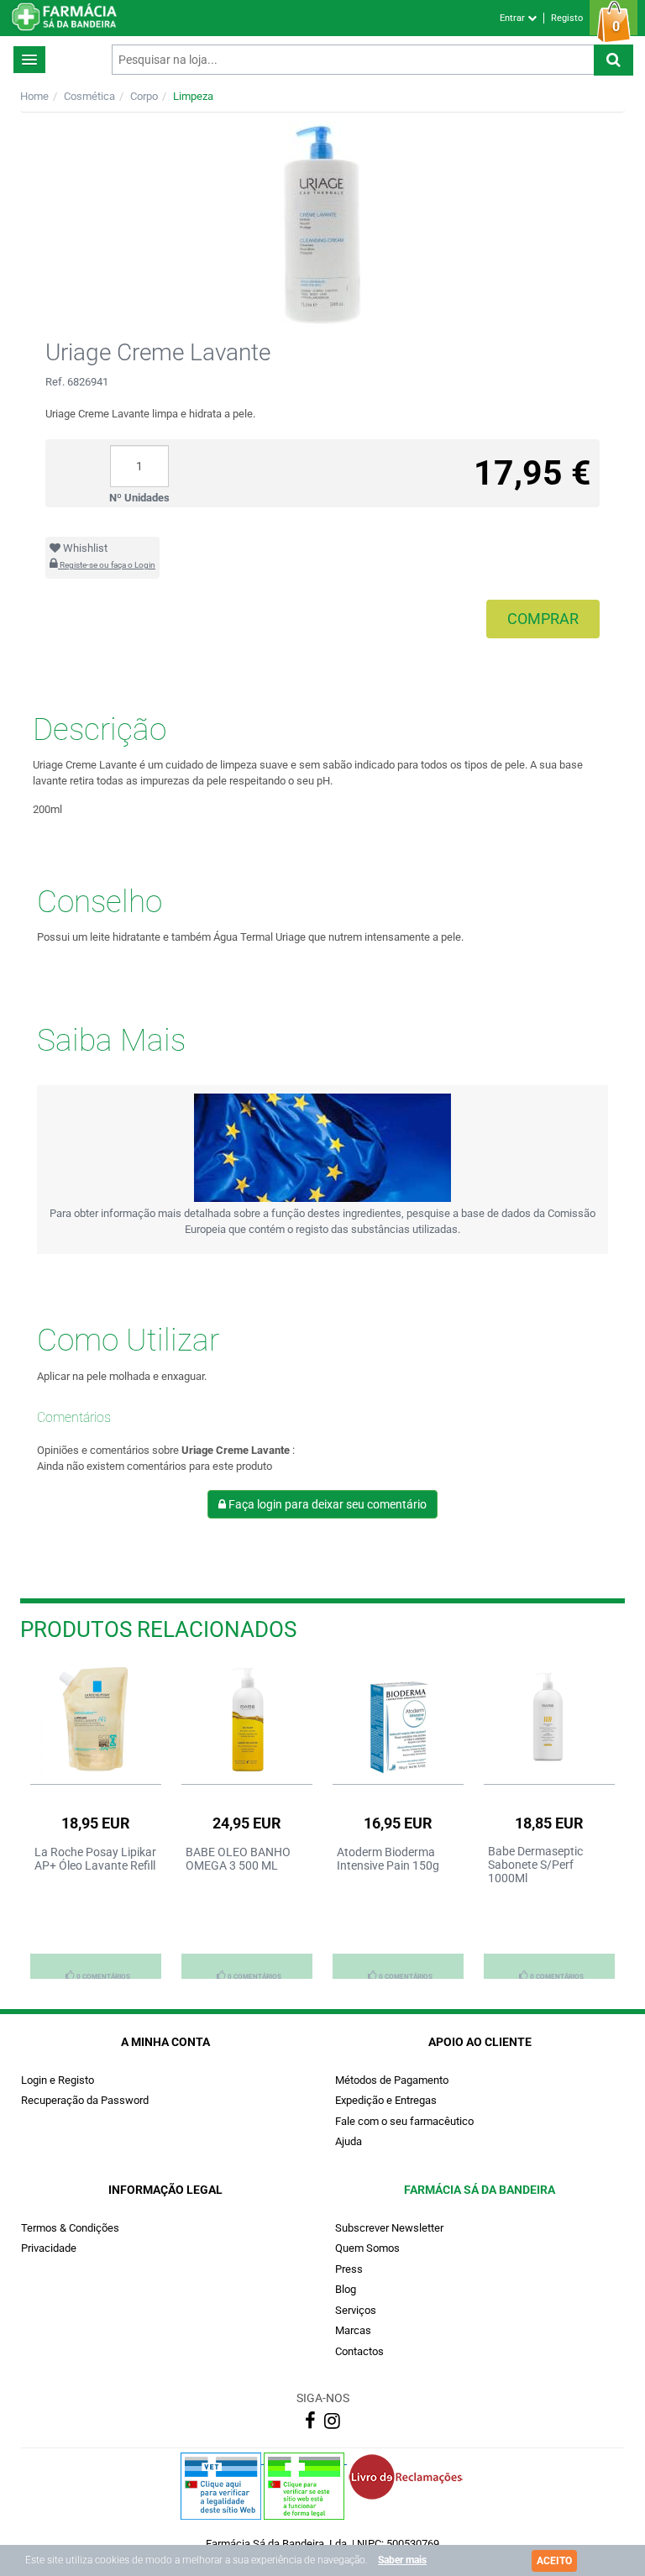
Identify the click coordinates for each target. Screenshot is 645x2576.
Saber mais (402, 2560)
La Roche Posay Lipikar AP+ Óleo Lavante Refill (95, 1859)
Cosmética (89, 96)
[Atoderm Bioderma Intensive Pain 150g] (398, 1719)
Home (34, 96)
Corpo (144, 96)
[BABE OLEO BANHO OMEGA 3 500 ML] (247, 1719)
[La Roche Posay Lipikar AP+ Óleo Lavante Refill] (96, 1719)
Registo (567, 18)
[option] (96, 1820)
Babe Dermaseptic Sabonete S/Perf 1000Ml (535, 1865)
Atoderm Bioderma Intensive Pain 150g (388, 1859)
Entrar (514, 18)
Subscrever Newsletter (389, 2228)
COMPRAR (543, 619)
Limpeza (193, 96)
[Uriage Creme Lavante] (322, 224)
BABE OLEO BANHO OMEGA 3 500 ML (238, 1859)
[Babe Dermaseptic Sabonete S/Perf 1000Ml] (549, 1719)
